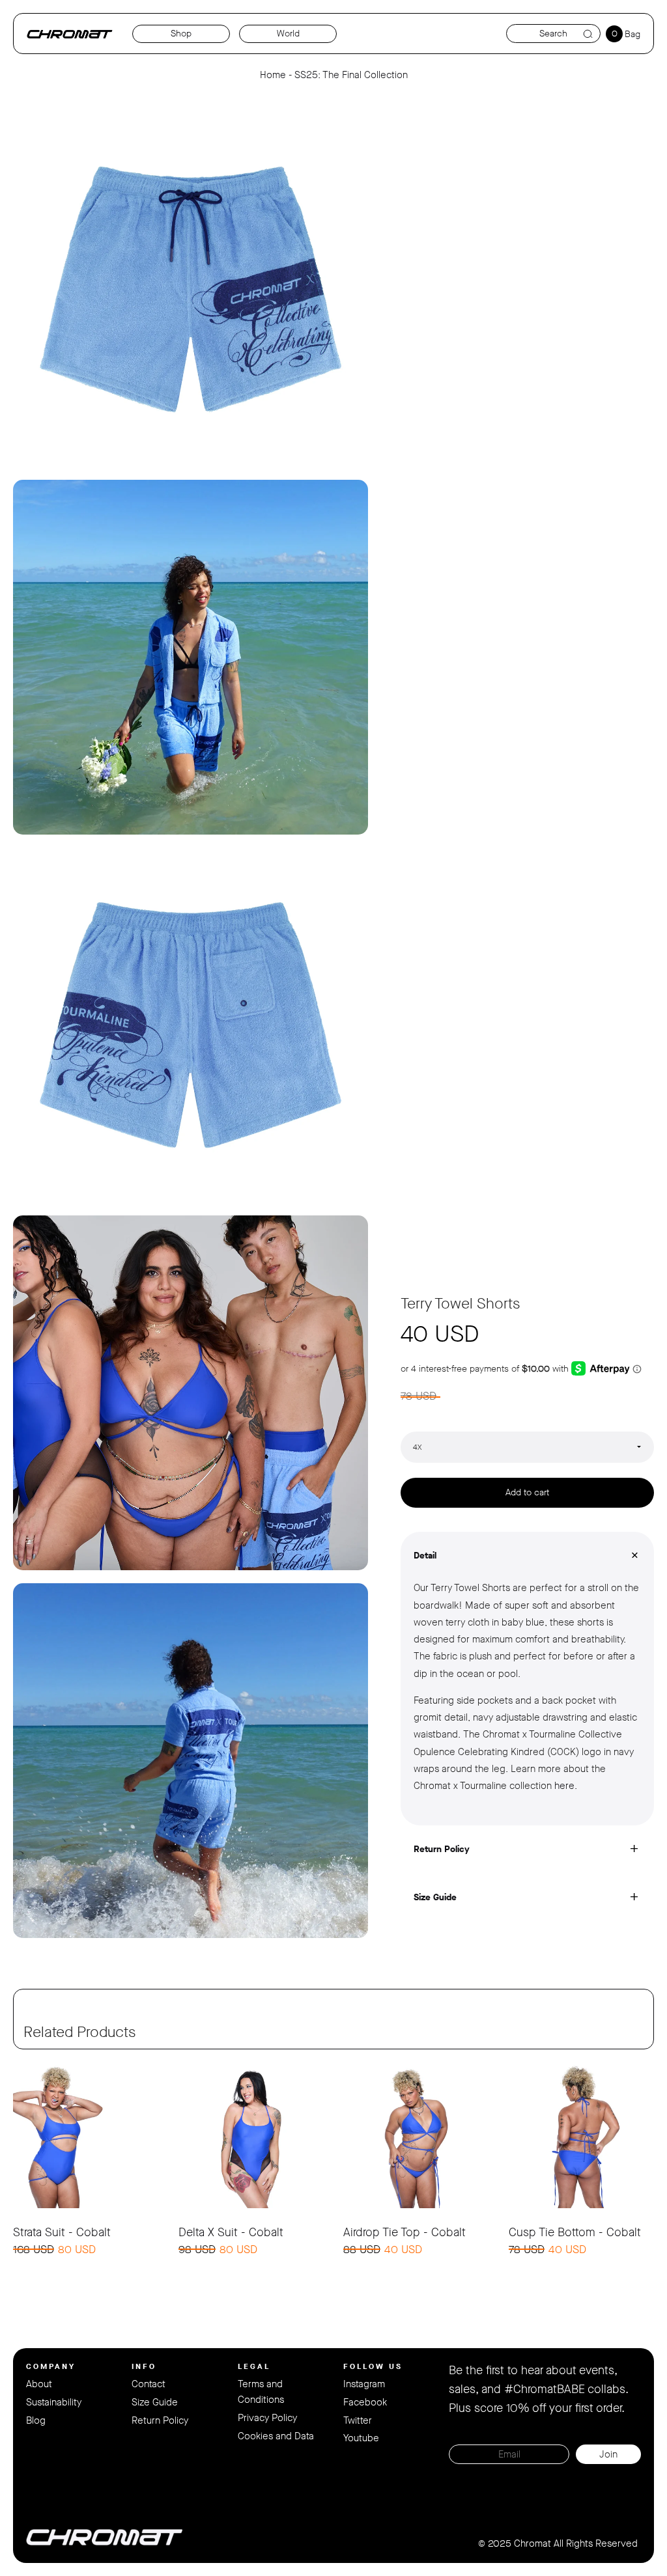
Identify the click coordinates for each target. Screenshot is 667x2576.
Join (608, 2454)
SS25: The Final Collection (351, 75)
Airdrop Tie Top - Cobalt (404, 2232)
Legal (254, 2366)
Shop (181, 34)
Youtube (361, 2438)
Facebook (365, 2402)
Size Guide (155, 2402)
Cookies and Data (276, 2436)
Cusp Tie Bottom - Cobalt (575, 2232)
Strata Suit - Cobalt (62, 2232)
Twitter (358, 2420)
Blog (36, 2420)
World (288, 34)
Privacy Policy (267, 2418)
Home (273, 75)
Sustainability (54, 2402)
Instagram (364, 2384)
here (564, 1786)
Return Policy (160, 2420)
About (39, 2384)
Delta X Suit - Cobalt (231, 2232)
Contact (149, 2384)
